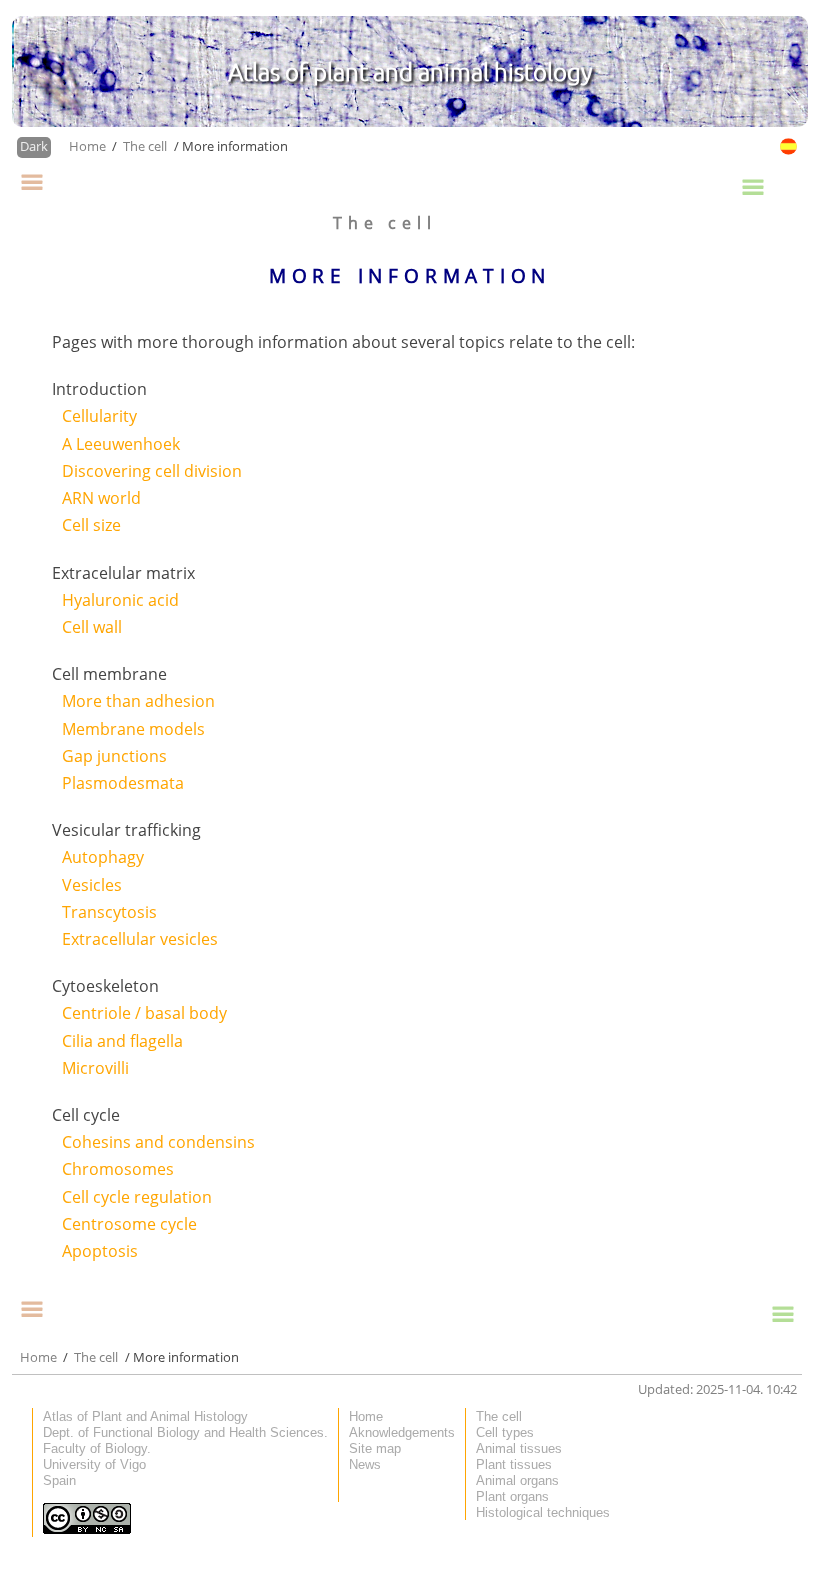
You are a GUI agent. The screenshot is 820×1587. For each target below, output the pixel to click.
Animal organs (517, 1480)
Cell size (91, 525)
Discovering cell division (152, 471)
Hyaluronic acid (120, 600)
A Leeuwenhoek (121, 444)
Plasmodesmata (123, 783)
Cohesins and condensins (158, 1142)
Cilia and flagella (122, 1041)
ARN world (101, 498)
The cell (145, 146)
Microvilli (95, 1068)
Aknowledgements (402, 1432)
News (365, 1464)
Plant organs (512, 1496)
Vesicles (92, 885)
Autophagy (103, 857)
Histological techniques (543, 1512)
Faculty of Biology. (97, 1448)
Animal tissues (519, 1448)
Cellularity (99, 416)
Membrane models (133, 729)
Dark (34, 146)
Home (89, 146)
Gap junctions (114, 756)
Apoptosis (100, 1251)
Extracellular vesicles (140, 939)
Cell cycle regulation (137, 1197)
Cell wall (92, 627)
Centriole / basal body (144, 1013)
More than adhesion (138, 701)
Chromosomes (118, 1169)
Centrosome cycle (129, 1224)
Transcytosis (109, 912)
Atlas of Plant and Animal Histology (145, 1416)
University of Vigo (94, 1464)
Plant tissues (514, 1464)
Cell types (505, 1432)
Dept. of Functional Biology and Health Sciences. (185, 1432)
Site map (375, 1448)
